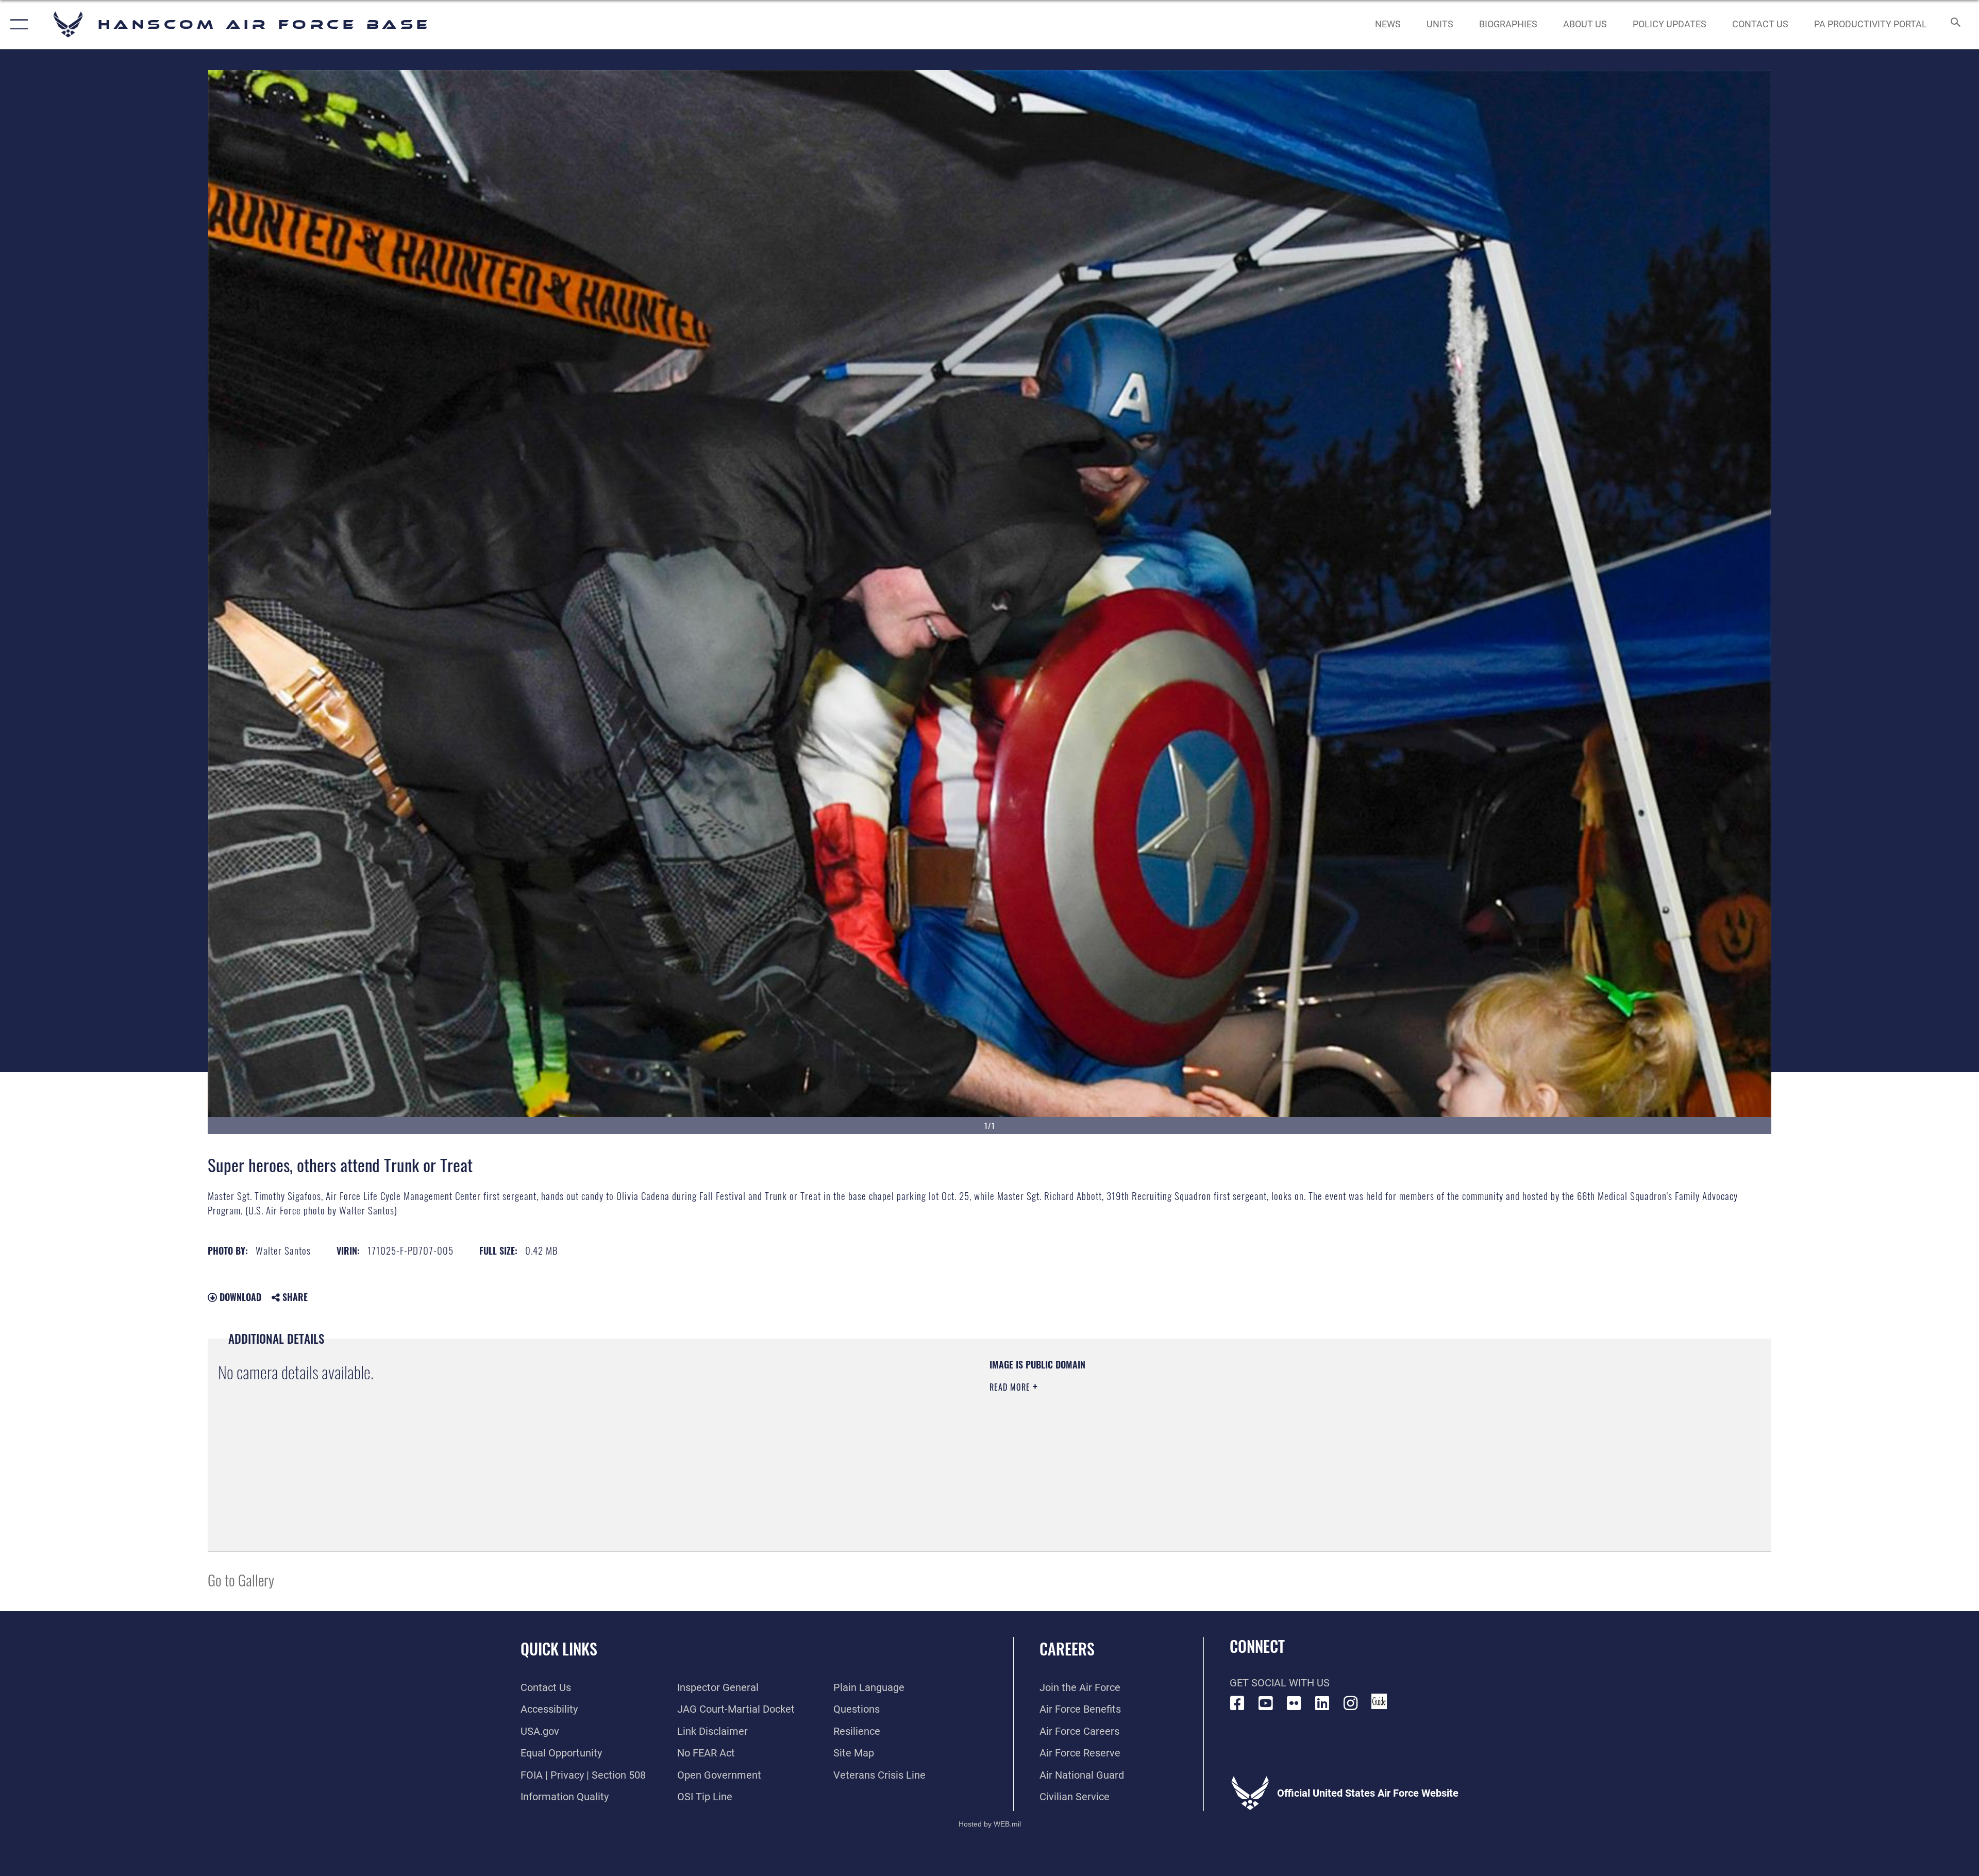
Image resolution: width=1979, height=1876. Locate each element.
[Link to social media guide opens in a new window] (1379, 1701)
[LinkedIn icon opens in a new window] (1322, 1703)
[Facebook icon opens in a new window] (1237, 1703)
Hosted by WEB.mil (990, 1824)
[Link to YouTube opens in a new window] (1266, 1703)
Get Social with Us (1280, 1683)
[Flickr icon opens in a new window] (1294, 1703)
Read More (1011, 1387)
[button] (17, 24)
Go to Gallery (241, 1579)
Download (239, 1297)
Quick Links (559, 1649)
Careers (1067, 1649)
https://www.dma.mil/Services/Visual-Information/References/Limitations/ (1317, 1424)
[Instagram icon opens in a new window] (1351, 1703)
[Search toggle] (1955, 24)
